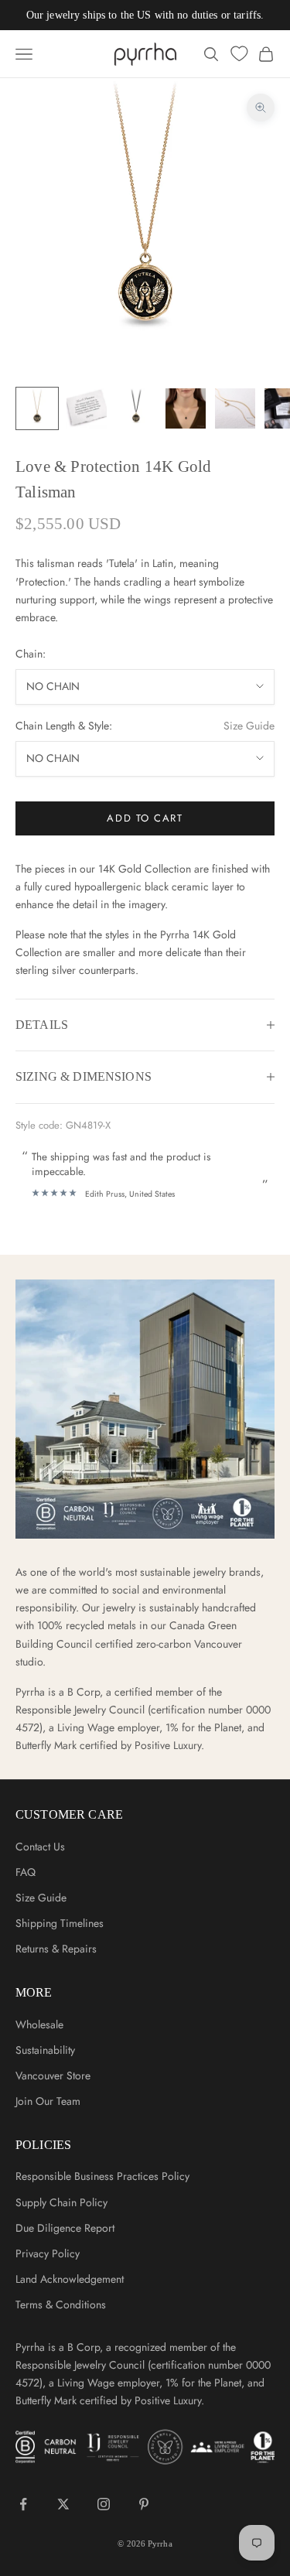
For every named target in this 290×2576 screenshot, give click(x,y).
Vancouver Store (53, 2075)
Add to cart (145, 818)
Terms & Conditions (61, 2304)
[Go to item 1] (37, 408)
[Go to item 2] (87, 408)
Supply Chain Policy (61, 2202)
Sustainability (45, 2050)
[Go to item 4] (186, 408)
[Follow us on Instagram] (104, 2504)
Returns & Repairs (56, 1949)
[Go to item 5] (235, 408)
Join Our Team (48, 2101)
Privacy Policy (48, 2253)
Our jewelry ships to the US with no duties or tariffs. (145, 15)
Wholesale (39, 2024)
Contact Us (40, 1847)
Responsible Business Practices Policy (102, 2176)
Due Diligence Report (65, 2228)
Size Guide (249, 726)
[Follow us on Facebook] (23, 2504)
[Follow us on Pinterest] (144, 2504)
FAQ (26, 1872)
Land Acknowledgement (70, 2279)
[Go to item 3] (136, 408)
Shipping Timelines (60, 1923)
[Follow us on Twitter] (63, 2504)
